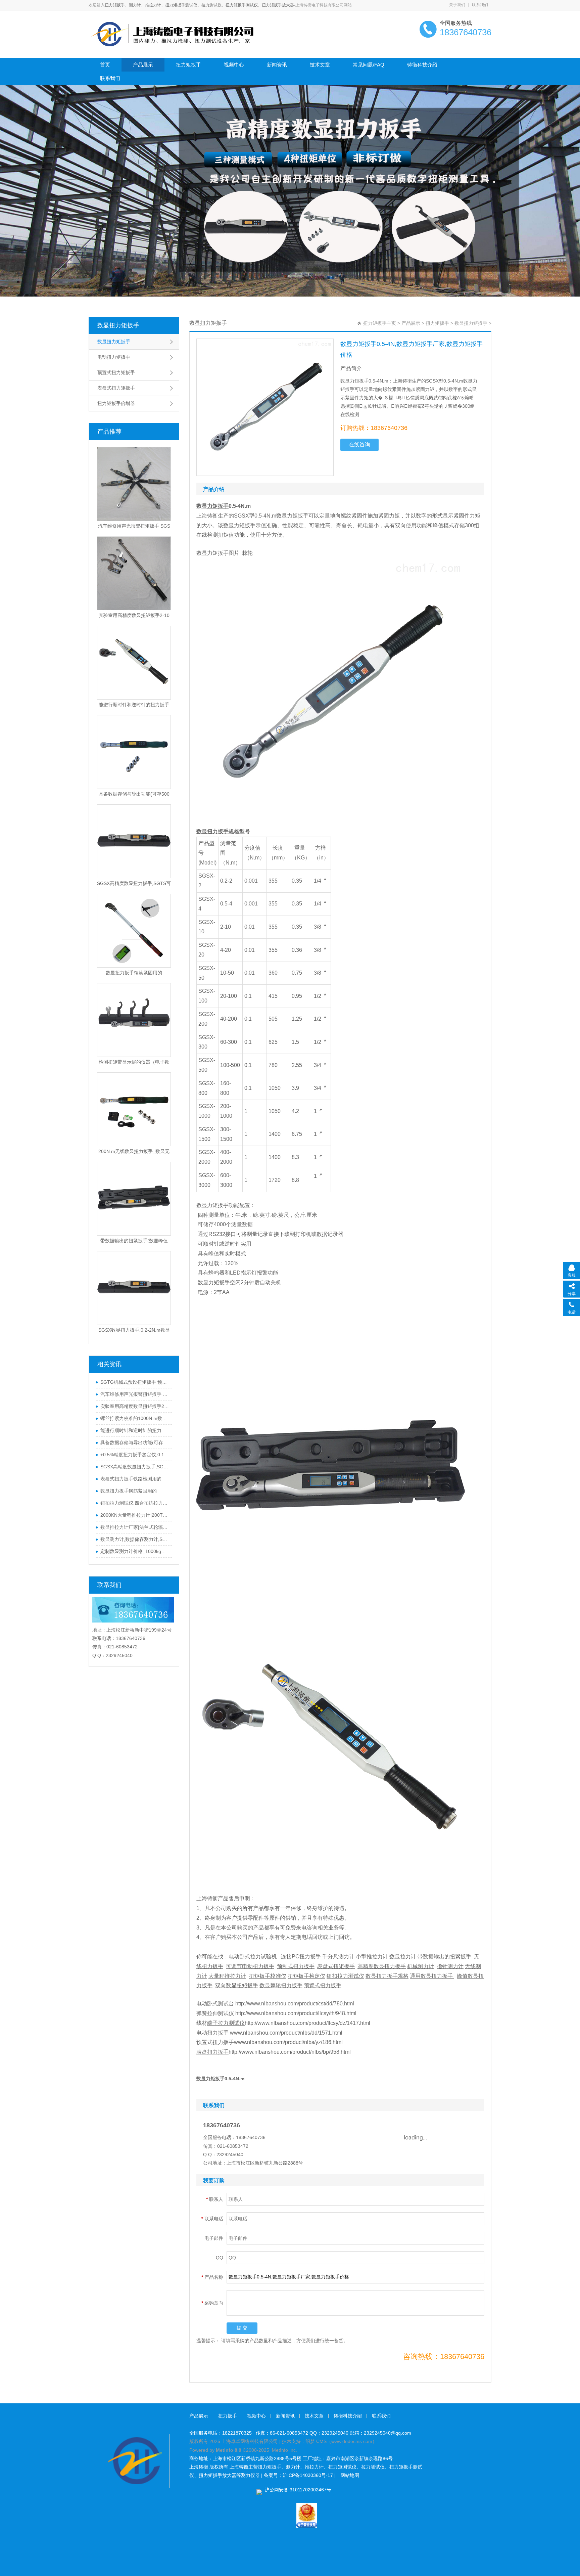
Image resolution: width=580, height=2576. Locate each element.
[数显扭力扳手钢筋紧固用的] (134, 931)
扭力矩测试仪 (342, 2467)
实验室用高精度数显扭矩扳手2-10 (134, 615)
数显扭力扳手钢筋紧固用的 (134, 973)
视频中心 (234, 65)
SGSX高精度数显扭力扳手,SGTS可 (134, 883)
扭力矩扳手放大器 (278, 5)
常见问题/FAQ (369, 65)
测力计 (135, 5)
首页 (105, 65)
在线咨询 (359, 445)
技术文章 (320, 65)
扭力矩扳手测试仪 (181, 5)
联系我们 (480, 5)
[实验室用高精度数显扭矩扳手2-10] (134, 573)
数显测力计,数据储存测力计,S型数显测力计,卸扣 (135, 1539)
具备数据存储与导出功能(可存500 (134, 794)
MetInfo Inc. (284, 2450)
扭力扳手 (228, 2416)
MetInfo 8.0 (229, 2450)
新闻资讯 (277, 65)
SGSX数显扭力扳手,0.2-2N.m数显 (134, 1330)
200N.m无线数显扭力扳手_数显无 (134, 1151)
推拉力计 (153, 5)
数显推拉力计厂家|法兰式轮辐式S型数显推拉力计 (135, 1527)
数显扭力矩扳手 (118, 325)
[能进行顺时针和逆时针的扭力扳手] (134, 663)
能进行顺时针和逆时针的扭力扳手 (134, 705)
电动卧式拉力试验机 (253, 1957)
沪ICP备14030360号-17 (308, 2475)
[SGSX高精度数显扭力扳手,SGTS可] (134, 841)
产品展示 (143, 65)
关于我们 (457, 5)
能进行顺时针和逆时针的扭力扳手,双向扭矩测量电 (135, 1430)
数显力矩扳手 (239, 525)
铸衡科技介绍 (422, 65)
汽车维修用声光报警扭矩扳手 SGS (134, 526)
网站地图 (350, 2475)
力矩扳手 (298, 516)
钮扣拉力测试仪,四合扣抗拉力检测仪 (135, 1503)
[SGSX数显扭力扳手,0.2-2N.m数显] (134, 1288)
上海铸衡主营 (244, 2467)
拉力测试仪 (211, 5)
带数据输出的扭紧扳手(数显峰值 (134, 1241)
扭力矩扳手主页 (380, 323)
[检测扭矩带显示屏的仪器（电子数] (134, 1020)
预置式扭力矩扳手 (116, 372)
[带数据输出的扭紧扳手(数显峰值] (134, 1199)
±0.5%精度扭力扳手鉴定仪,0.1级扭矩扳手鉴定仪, (135, 1455)
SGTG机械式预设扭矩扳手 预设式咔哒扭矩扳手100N (135, 1382)
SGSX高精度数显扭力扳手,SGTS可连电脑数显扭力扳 (135, 1467)
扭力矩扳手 (115, 5)
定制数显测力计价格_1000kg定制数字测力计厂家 (135, 1551)
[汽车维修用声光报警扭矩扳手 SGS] (134, 484)
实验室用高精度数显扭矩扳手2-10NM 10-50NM (135, 1406)
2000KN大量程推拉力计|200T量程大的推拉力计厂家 (135, 1515)
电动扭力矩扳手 (114, 357)
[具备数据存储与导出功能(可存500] (134, 752)
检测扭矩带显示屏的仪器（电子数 (134, 1062)
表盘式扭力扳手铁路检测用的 (131, 1479)
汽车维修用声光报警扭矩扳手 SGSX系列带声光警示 (135, 1394)
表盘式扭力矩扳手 (116, 388)
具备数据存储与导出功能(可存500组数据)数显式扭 (135, 1442)
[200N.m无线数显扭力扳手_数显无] (134, 1109)
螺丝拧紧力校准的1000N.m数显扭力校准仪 (135, 1418)
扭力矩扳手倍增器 (116, 403)
